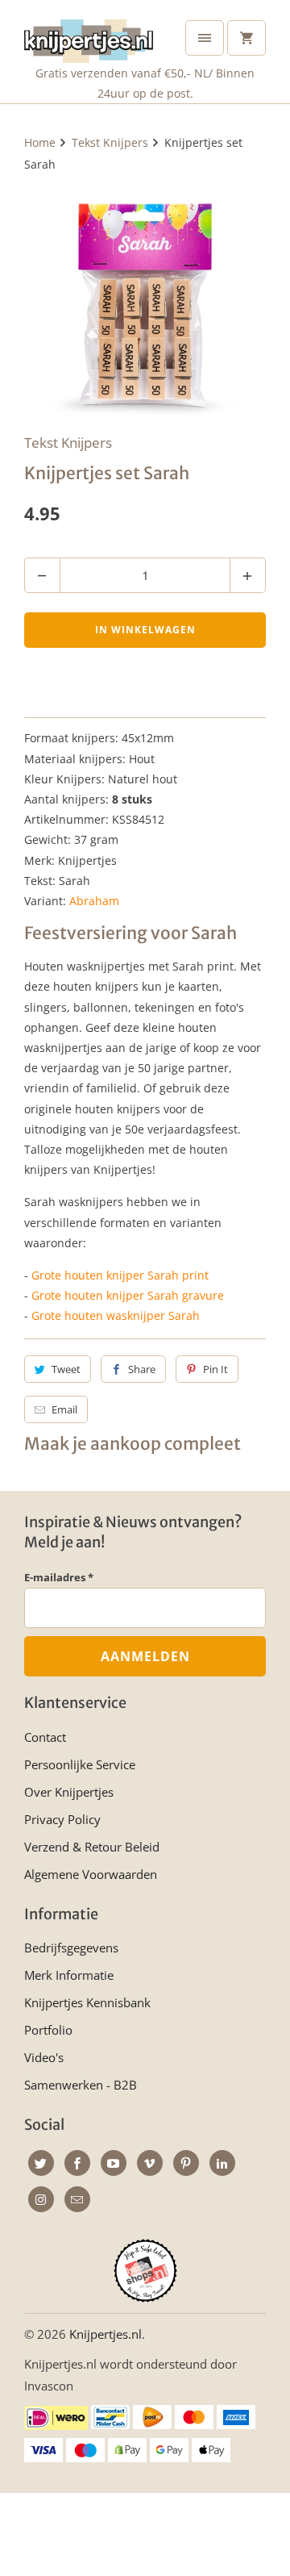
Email (64, 1409)
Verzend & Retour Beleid (92, 1847)
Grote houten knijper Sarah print (120, 1275)
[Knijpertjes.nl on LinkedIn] (222, 2163)
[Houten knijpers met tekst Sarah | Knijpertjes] (145, 300)
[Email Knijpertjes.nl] (77, 2199)
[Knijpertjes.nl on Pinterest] (186, 2163)
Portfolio (48, 2030)
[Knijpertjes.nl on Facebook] (77, 2163)
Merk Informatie (69, 1975)
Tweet (66, 1369)
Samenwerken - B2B (81, 2085)
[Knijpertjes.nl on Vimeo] (150, 2163)
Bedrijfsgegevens (71, 1948)
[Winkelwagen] (246, 38)
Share (142, 1369)
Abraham (94, 901)
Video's (44, 2057)
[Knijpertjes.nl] (89, 38)
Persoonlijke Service (80, 1764)
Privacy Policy (62, 1819)
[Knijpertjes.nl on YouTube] (114, 2163)
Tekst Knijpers (68, 443)
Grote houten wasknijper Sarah (116, 1315)
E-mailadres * (59, 1577)
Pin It (215, 1369)
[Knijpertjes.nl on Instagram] (41, 2199)
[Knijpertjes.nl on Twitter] (41, 2163)
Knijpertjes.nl (106, 2334)
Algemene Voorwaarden (91, 1874)
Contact (45, 1737)
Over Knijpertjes (69, 1792)
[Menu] (205, 38)
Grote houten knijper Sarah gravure (128, 1295)
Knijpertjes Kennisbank (87, 2002)
